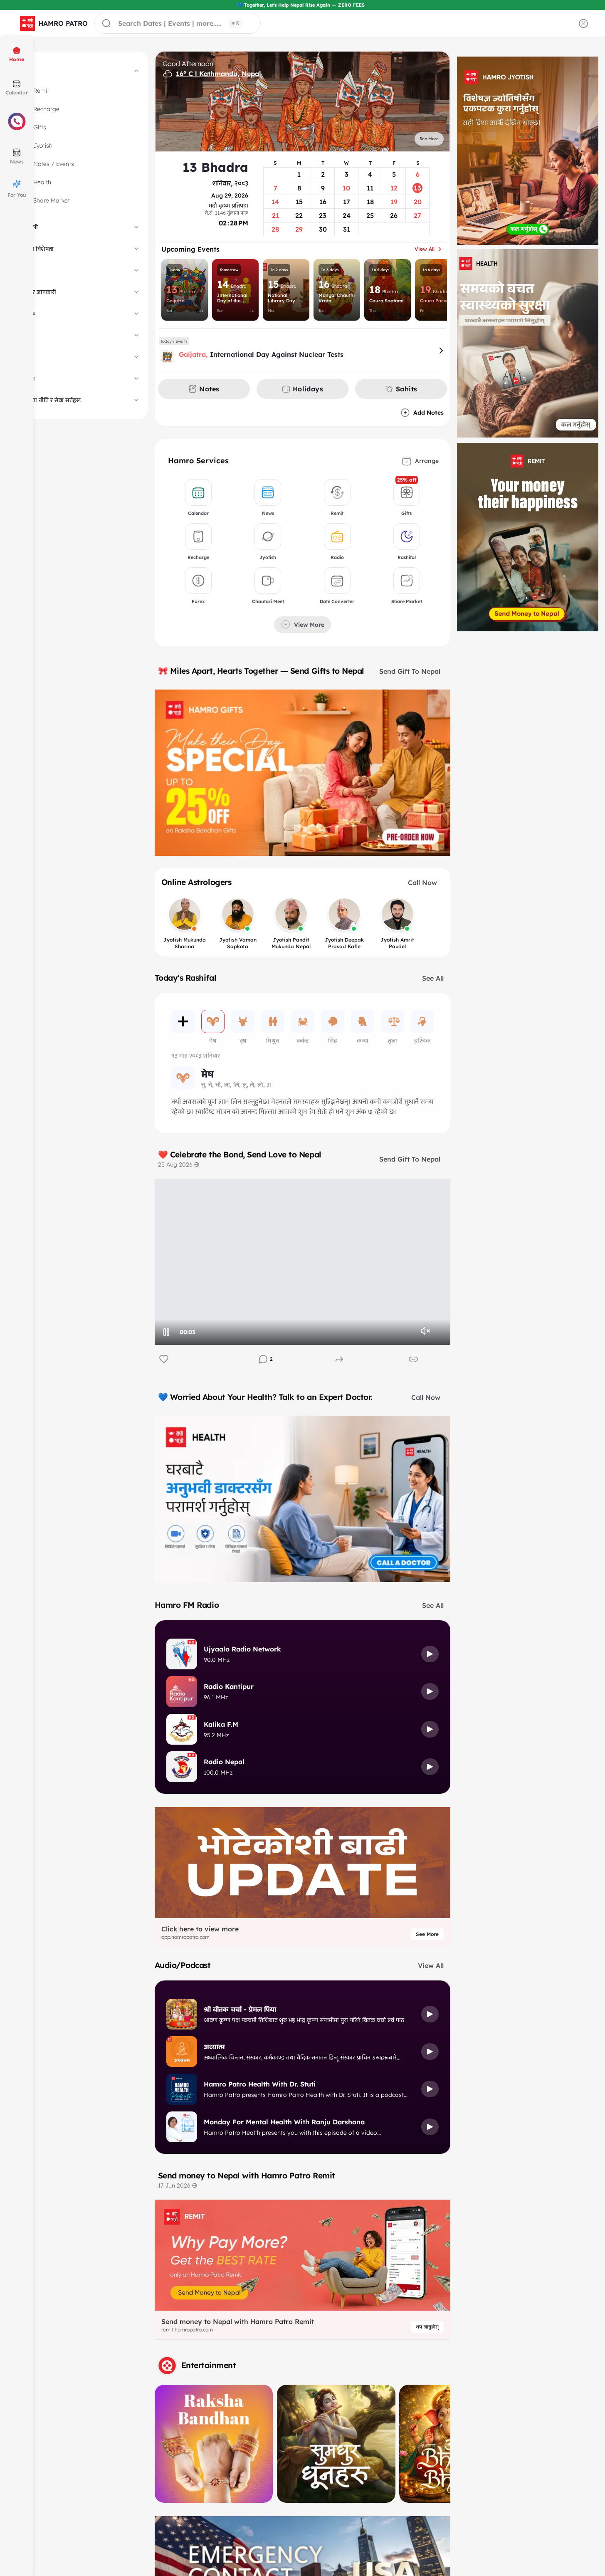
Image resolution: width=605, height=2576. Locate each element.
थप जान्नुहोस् (427, 2327)
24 (174, 1359)
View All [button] (425, 249)
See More (427, 1934)
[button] (54, 23)
